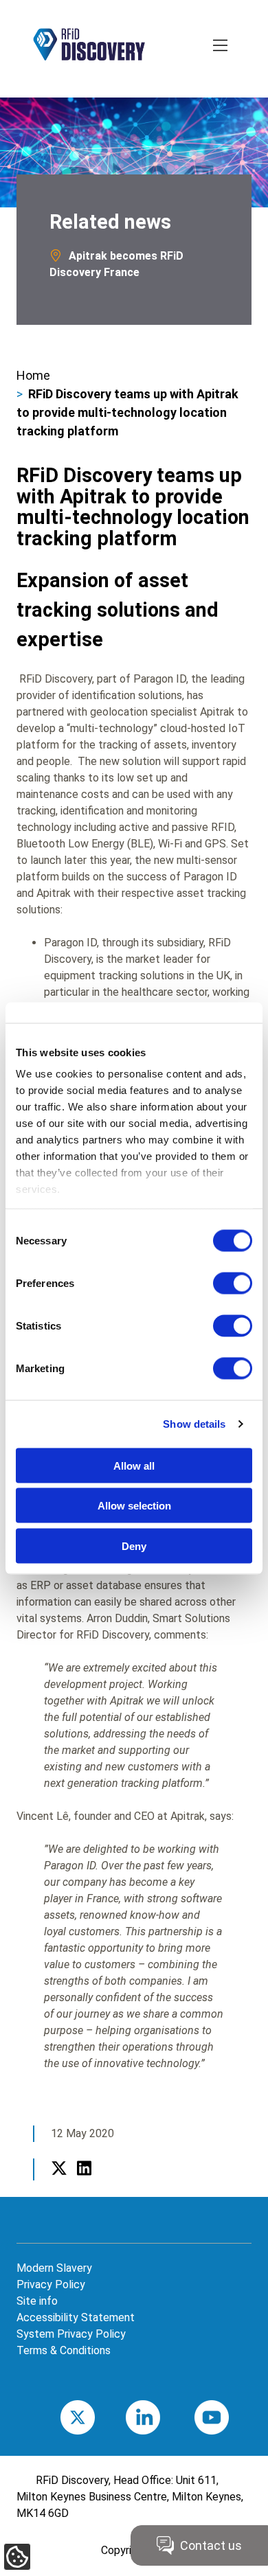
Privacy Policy (51, 2284)
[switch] (233, 1283)
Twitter (59, 2184)
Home (33, 375)
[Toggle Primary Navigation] (221, 47)
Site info (37, 2301)
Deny (134, 1546)
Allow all (134, 1465)
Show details (194, 1424)
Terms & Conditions (64, 2350)
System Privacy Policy (71, 2334)
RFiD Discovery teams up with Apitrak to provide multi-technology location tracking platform (127, 412)
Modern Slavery (54, 2268)
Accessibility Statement (76, 2317)
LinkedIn (84, 2184)
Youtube (232, 2417)
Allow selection (134, 1506)
